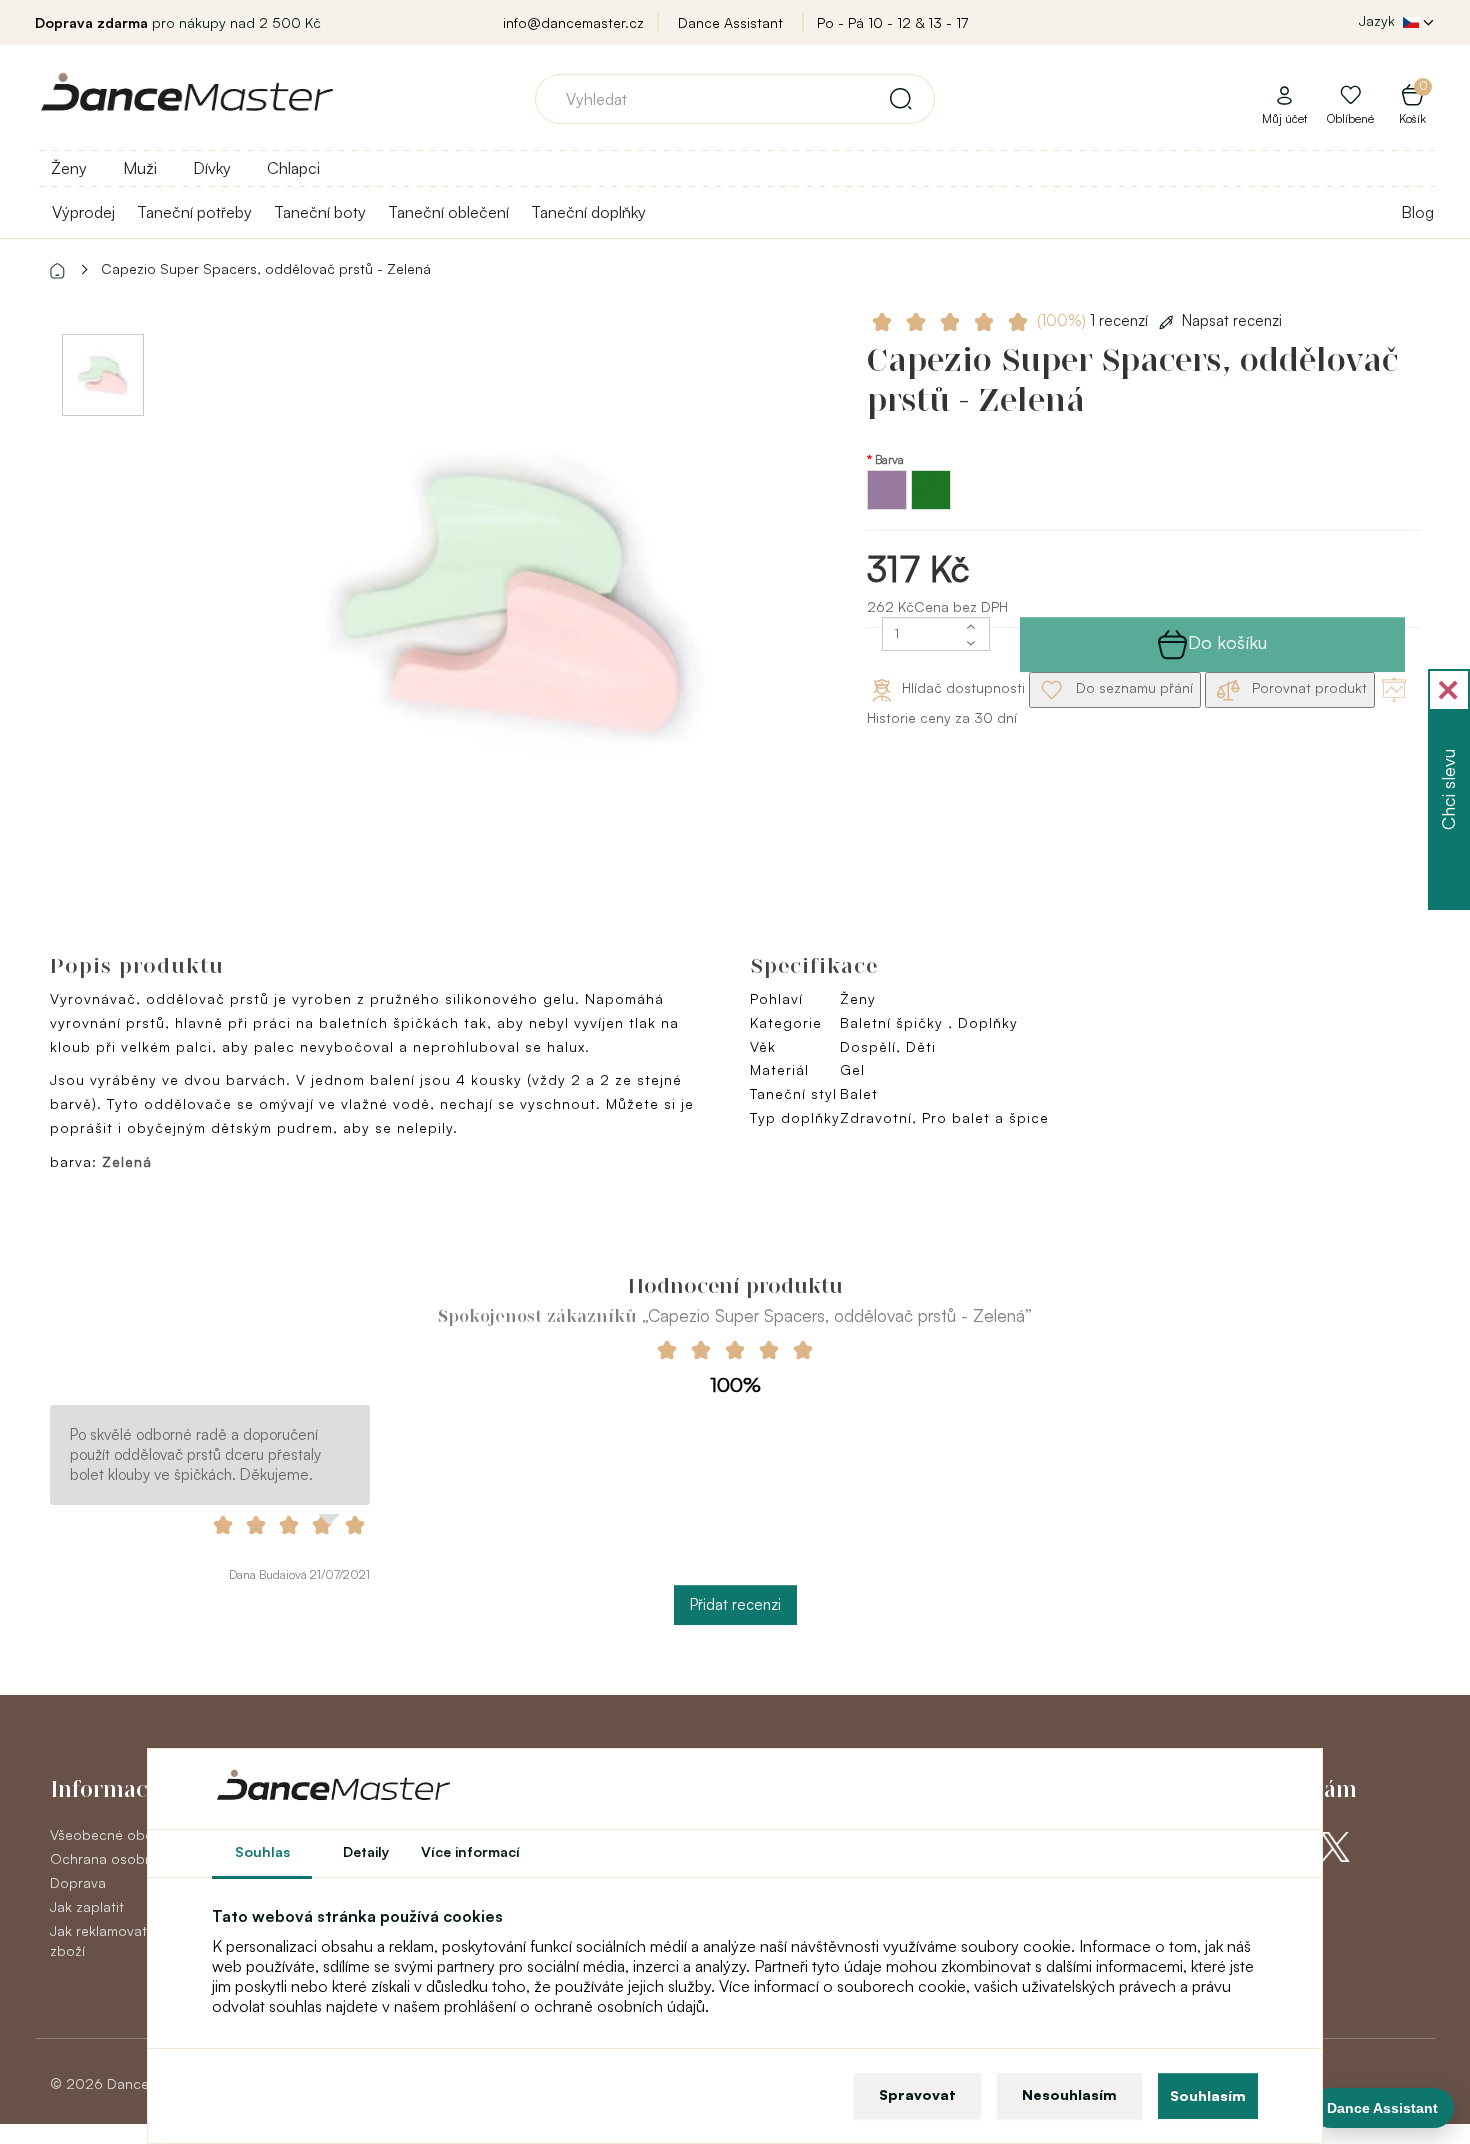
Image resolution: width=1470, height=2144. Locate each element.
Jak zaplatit (87, 1906)
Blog (1417, 212)
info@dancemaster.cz (573, 22)
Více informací (470, 1851)
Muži (140, 168)
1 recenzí (1094, 320)
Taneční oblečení (448, 212)
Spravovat (917, 2094)
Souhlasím (1208, 2095)
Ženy (69, 168)
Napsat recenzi (1232, 320)
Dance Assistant (730, 22)
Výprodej (83, 212)
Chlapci (293, 168)
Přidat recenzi (735, 1604)
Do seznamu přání (1132, 687)
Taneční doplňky (588, 212)
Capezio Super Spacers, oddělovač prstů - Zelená (266, 268)
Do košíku (1227, 642)
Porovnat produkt (1307, 687)
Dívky (212, 168)
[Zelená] (931, 504)
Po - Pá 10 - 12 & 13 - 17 (892, 22)
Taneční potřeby (194, 212)
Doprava (78, 1882)
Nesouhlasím (1069, 2094)
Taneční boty (320, 212)
